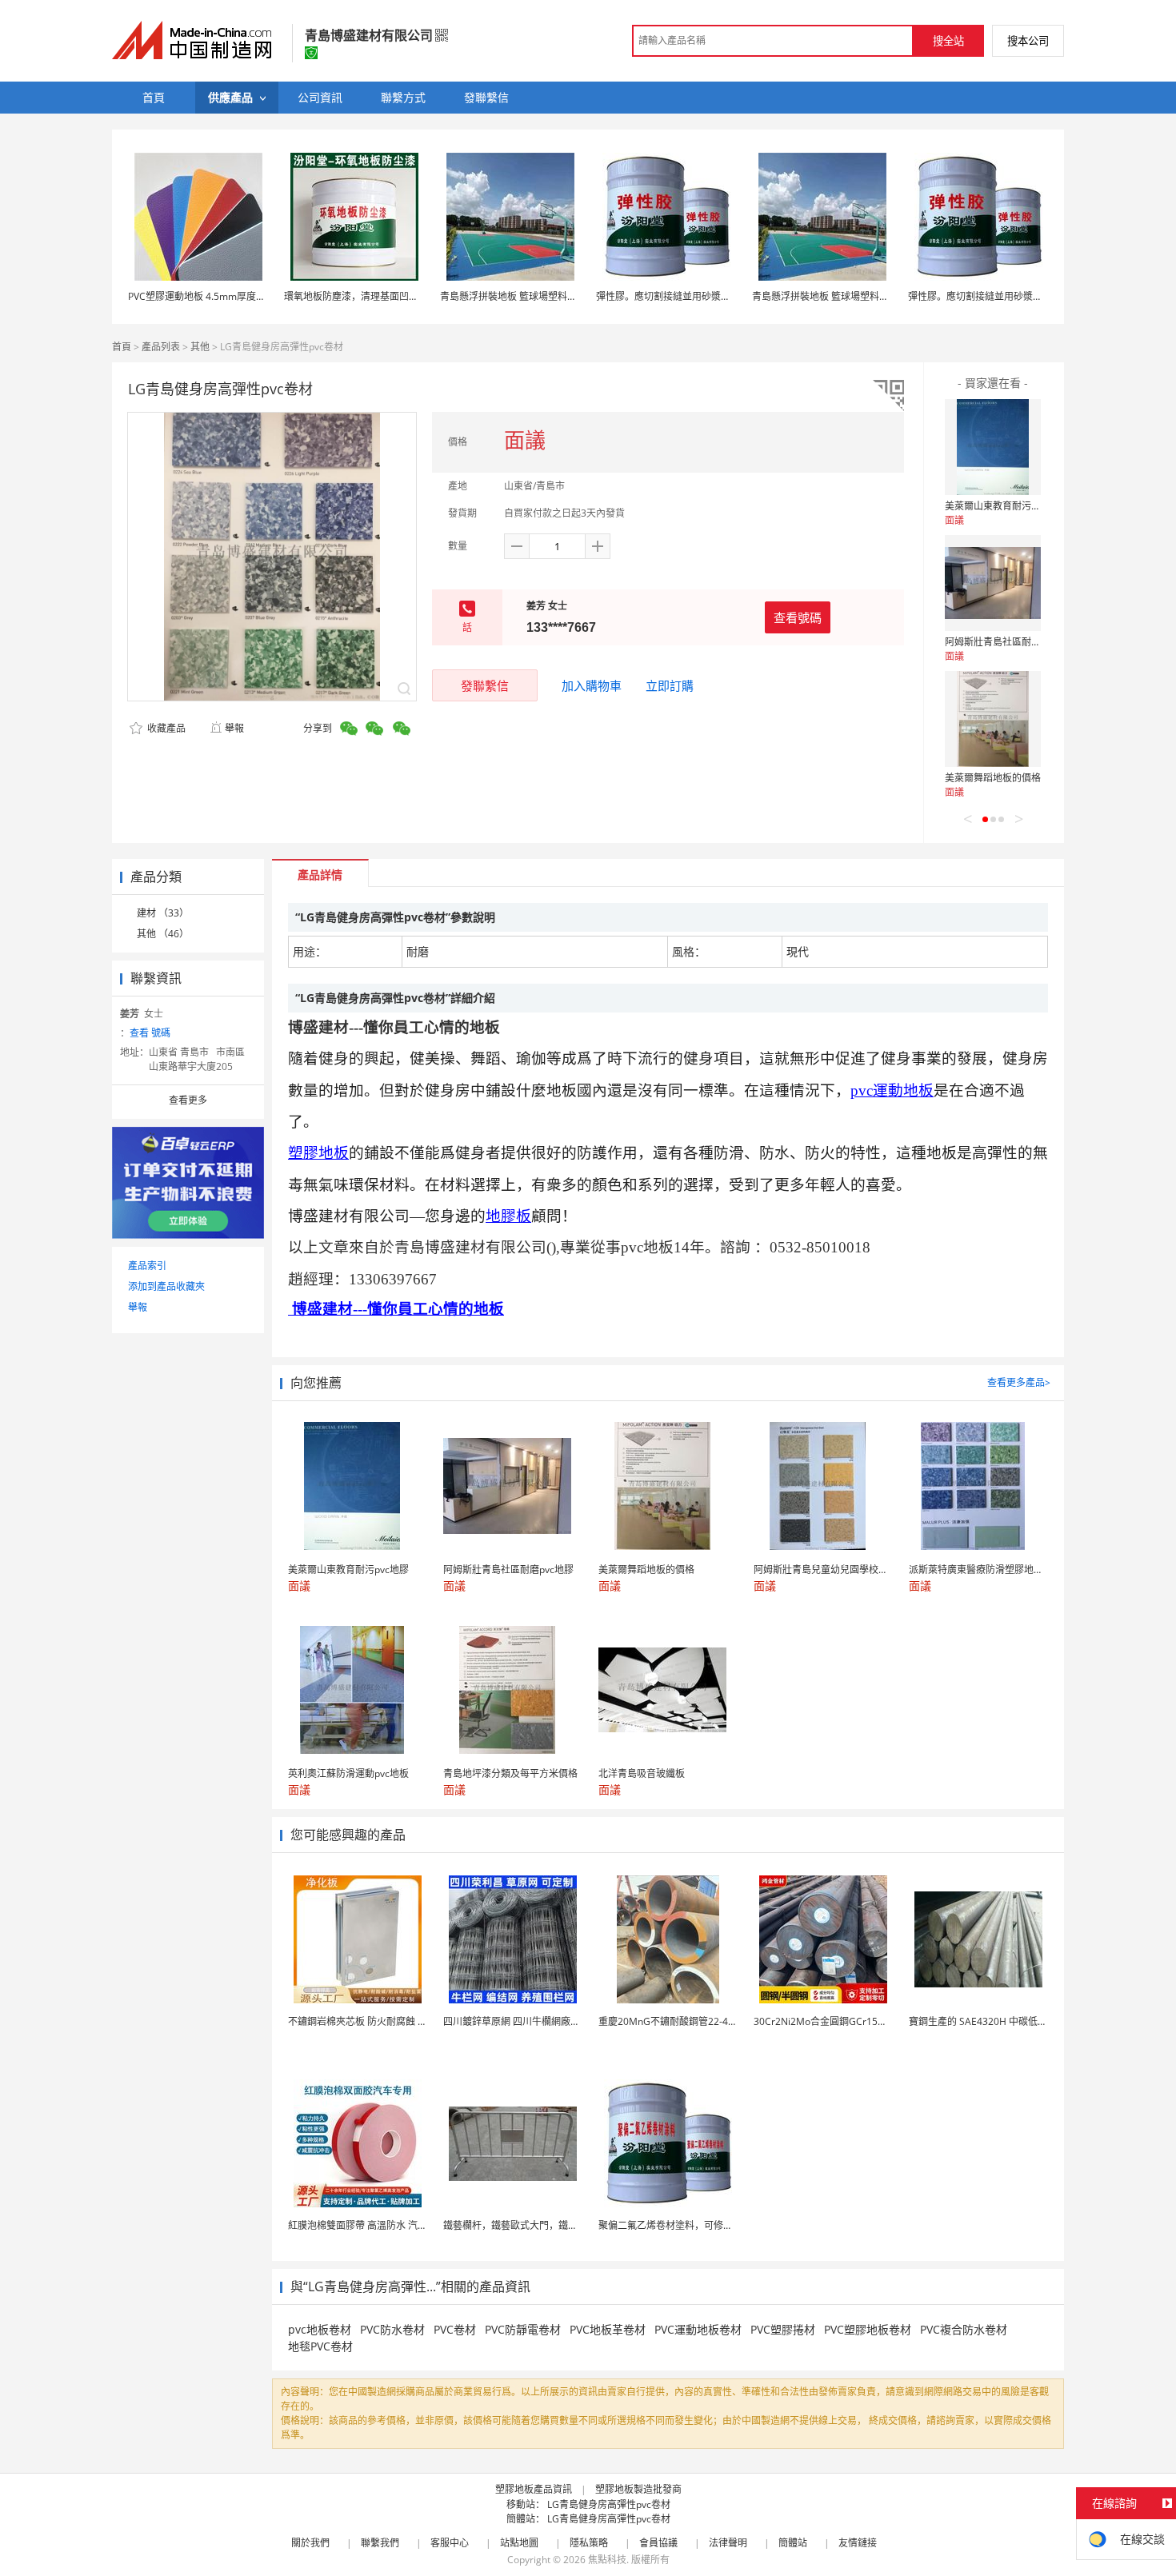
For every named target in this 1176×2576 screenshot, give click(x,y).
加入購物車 (592, 685)
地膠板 (508, 1216)
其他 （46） (163, 934)
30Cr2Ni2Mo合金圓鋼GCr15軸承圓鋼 (835, 2021)
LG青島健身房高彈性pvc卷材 (609, 2504)
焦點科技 (607, 2560)
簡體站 (793, 2543)
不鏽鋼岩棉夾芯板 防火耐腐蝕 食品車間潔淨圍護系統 (401, 2021)
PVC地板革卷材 (608, 2329)
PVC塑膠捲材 (783, 2329)
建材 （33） (163, 913)
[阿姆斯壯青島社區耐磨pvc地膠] (993, 583)
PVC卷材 (455, 2329)
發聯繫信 (485, 685)
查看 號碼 (150, 1033)
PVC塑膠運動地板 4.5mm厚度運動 (202, 296)
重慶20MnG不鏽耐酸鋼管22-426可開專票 (688, 2021)
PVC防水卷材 (392, 2329)
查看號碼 (798, 617)
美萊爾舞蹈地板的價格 (993, 778)
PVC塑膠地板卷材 (868, 2329)
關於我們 (310, 2543)
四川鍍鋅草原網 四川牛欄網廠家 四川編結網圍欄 (546, 2021)
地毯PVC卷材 (320, 2346)
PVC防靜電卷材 (523, 2329)
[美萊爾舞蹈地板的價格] (993, 719)
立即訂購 (670, 685)
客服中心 (450, 2543)
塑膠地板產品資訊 (534, 2489)
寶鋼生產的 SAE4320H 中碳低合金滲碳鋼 (997, 2021)
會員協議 (658, 2543)
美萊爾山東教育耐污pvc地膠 (1005, 506)
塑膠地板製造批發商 (638, 2489)
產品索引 (147, 1266)
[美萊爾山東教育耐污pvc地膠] (993, 447)
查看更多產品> (1019, 1382)
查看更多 (188, 1100)
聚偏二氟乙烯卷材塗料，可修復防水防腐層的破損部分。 (718, 2225)
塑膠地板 (318, 1153)
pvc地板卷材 (320, 2329)
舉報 (234, 728)
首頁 (122, 347)
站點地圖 (519, 2543)
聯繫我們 (380, 2543)
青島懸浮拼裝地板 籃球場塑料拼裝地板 (523, 296)
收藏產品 (165, 728)
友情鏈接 (858, 2543)
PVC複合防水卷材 (964, 2329)
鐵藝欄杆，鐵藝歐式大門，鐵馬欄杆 (520, 2225)
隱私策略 (589, 2543)
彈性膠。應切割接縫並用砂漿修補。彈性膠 (687, 296)
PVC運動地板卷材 (698, 2329)
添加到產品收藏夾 (166, 1286)
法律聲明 (728, 2543)
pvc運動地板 (892, 1090)
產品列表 (161, 347)
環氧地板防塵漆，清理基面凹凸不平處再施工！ (385, 296)
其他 (200, 347)
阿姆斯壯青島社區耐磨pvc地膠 (1010, 642)
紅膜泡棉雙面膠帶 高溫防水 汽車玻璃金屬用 (382, 2225)
